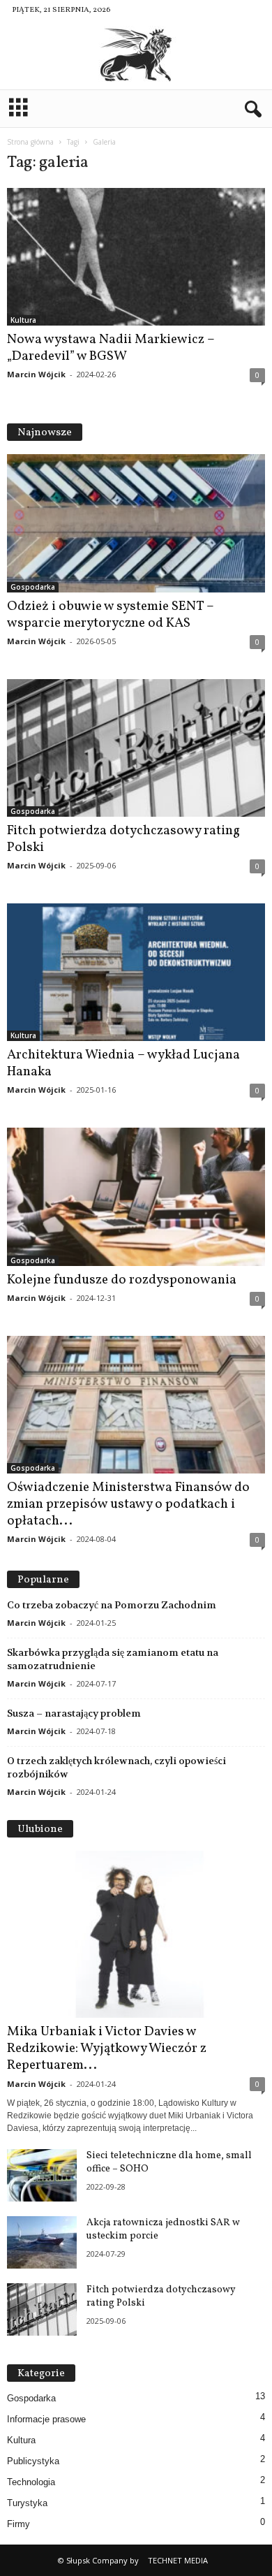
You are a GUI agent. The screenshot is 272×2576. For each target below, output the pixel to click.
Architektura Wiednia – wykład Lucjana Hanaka (123, 1063)
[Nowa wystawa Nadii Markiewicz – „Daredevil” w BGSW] (136, 257)
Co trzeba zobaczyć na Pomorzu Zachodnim (112, 1605)
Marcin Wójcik (36, 374)
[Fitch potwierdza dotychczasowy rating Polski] (136, 748)
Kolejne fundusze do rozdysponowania (122, 1280)
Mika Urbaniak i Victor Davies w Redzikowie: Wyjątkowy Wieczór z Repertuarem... (107, 2049)
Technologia (31, 2482)
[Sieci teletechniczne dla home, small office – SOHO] (42, 2175)
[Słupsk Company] (136, 55)
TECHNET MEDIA (178, 2560)
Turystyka (27, 2503)
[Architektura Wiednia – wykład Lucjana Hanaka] (136, 972)
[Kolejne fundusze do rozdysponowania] (136, 1196)
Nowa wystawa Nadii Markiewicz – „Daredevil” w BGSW (111, 348)
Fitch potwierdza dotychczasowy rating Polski (123, 839)
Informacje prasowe (46, 2419)
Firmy (18, 2524)
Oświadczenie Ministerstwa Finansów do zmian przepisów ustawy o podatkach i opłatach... (128, 1504)
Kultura (23, 320)
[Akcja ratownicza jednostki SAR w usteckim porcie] (42, 2242)
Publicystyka (33, 2461)
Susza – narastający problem (74, 1713)
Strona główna (30, 142)
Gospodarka (33, 587)
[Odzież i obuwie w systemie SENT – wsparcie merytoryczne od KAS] (136, 523)
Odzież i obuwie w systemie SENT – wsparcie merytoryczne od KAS (111, 615)
